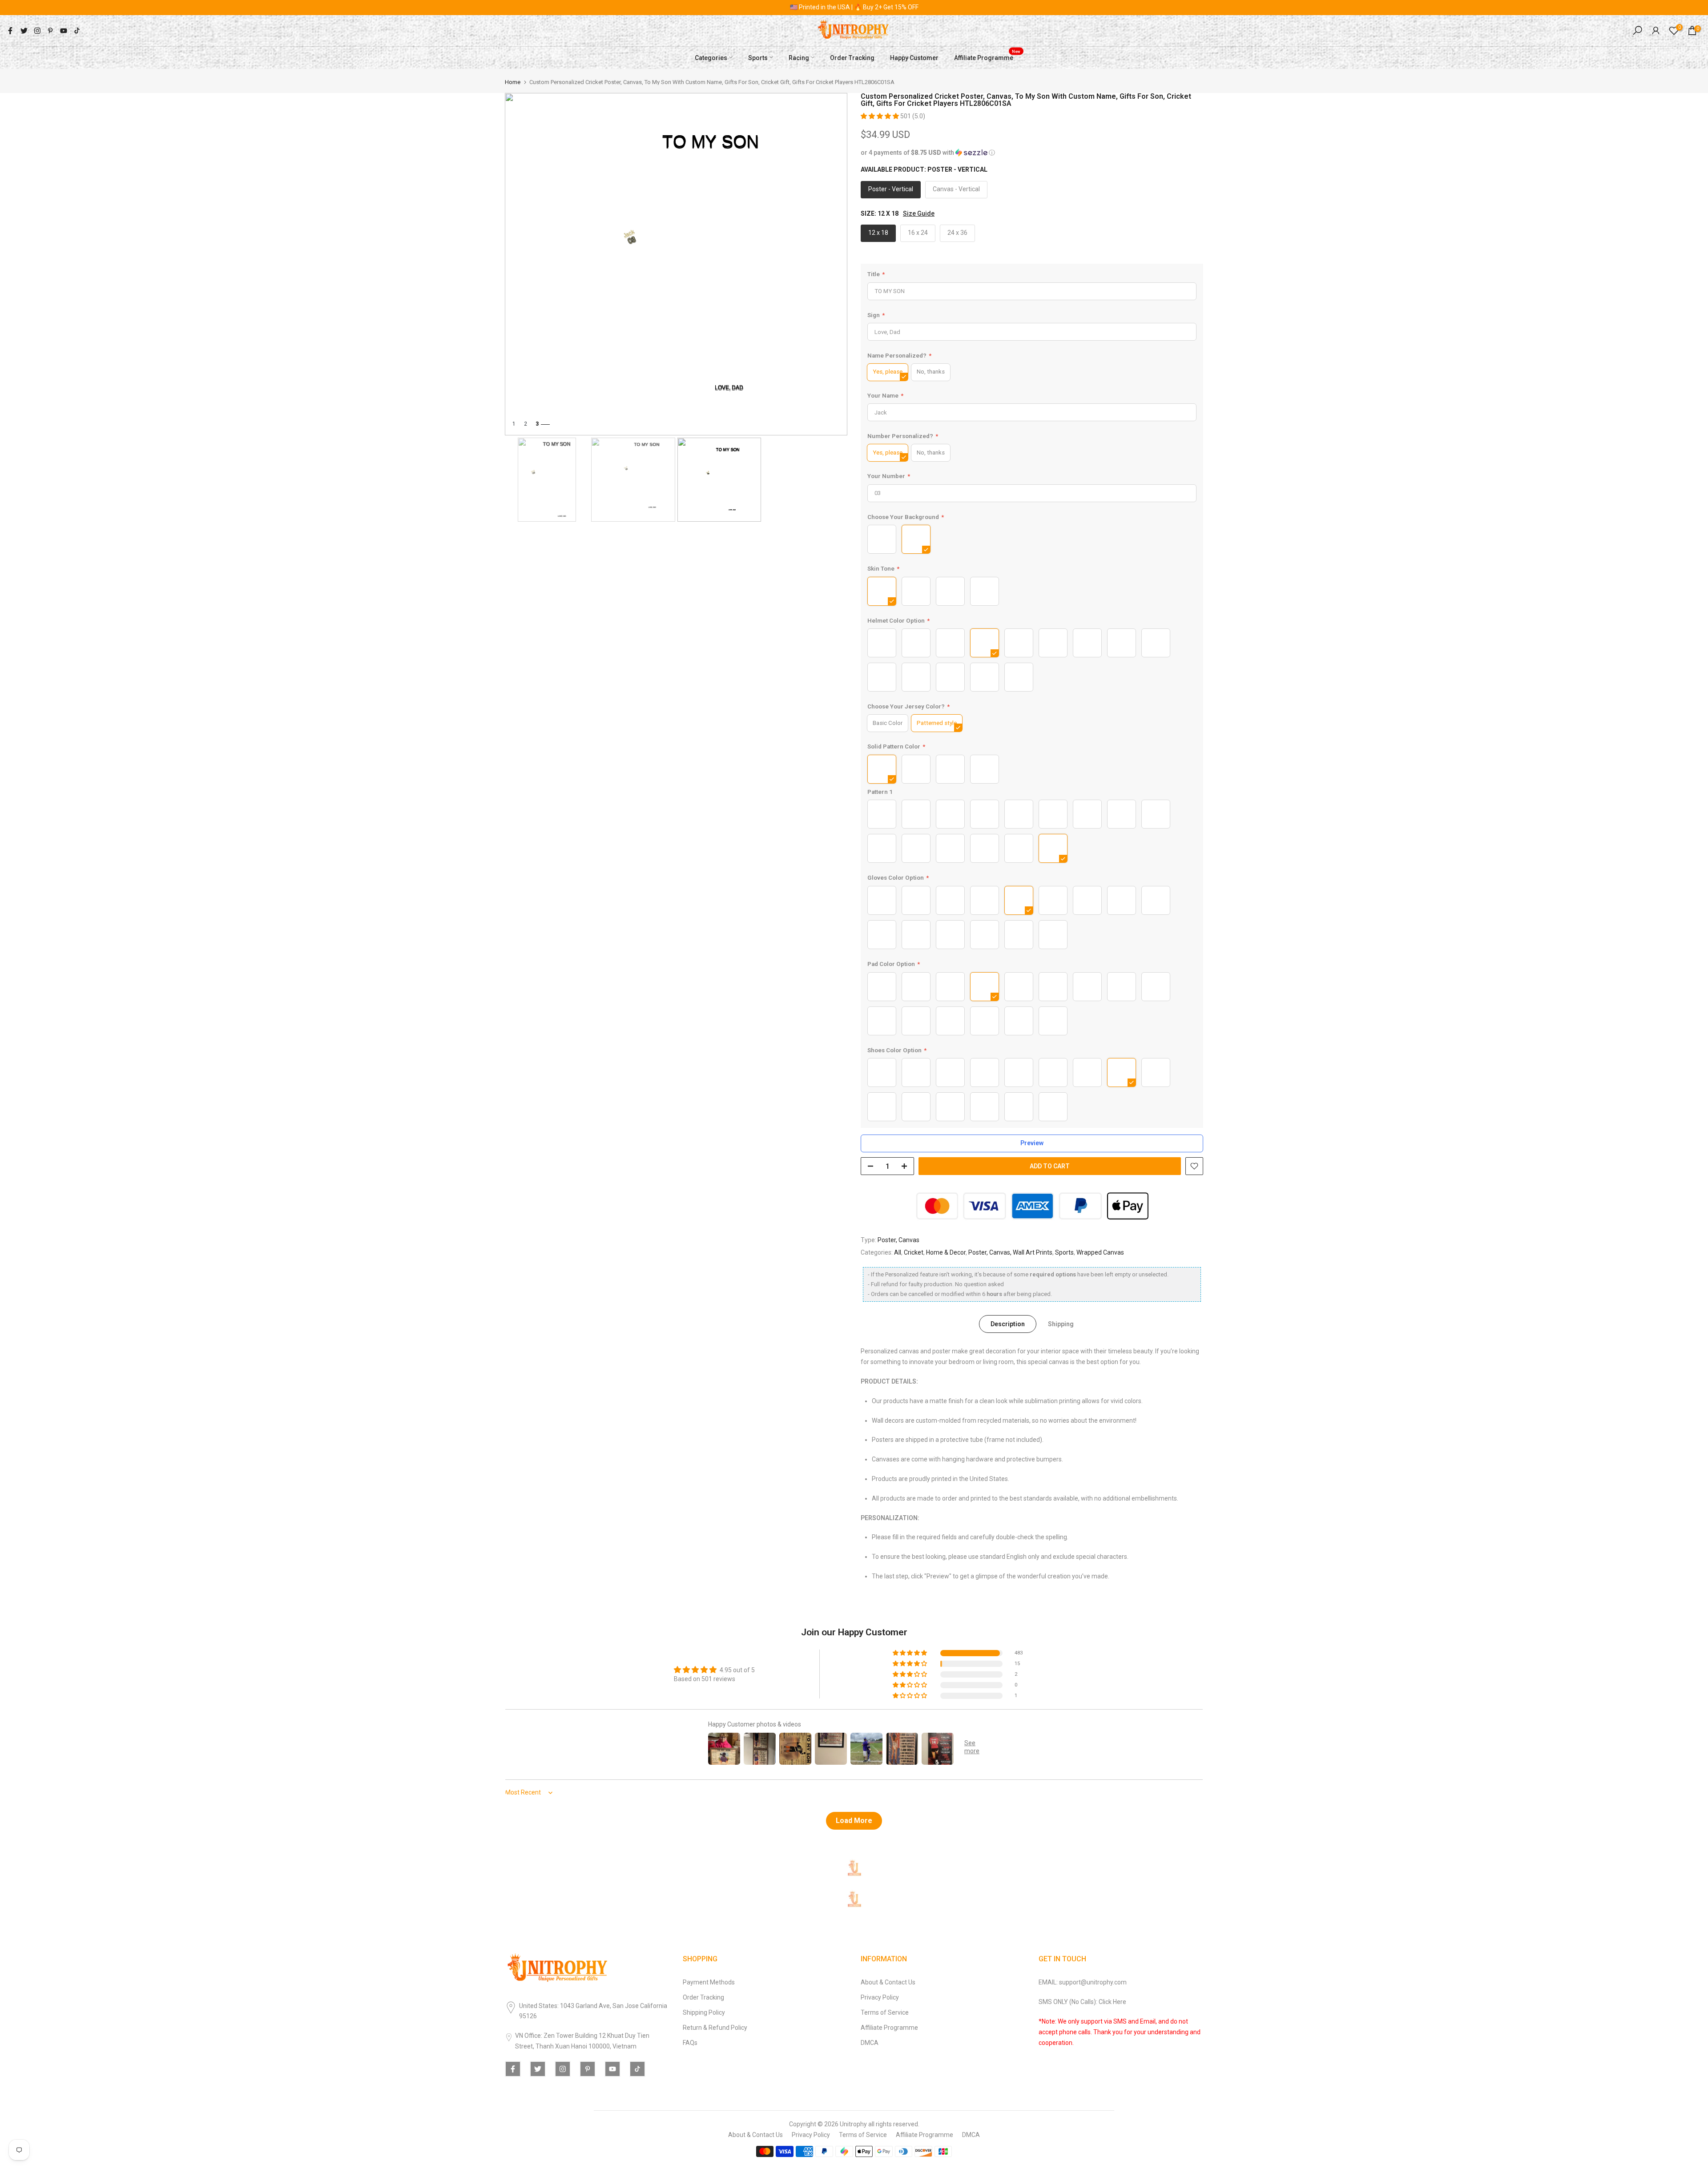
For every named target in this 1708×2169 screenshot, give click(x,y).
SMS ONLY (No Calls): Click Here (1082, 2002)
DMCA (870, 2043)
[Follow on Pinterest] (50, 31)
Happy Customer (914, 57)
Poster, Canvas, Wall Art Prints (1010, 1252)
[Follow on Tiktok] (77, 31)
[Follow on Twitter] (24, 31)
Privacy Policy (880, 1997)
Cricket (914, 1252)
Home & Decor (946, 1252)
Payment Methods (709, 1982)
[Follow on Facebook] (10, 31)
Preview (1032, 1143)
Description (1008, 1324)
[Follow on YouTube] (64, 31)
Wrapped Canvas (1100, 1252)
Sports (758, 57)
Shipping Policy (704, 2012)
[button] (880, 116)
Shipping (1061, 1324)
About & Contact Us (888, 1982)
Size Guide (919, 213)
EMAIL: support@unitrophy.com (1083, 1982)
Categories (711, 57)
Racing (799, 57)
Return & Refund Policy (715, 2028)
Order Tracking (852, 57)
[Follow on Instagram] (37, 31)
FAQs (690, 2043)
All (898, 1252)
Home (513, 82)
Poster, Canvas (898, 1239)
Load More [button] (854, 1821)
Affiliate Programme (987, 56)
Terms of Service (885, 2012)
